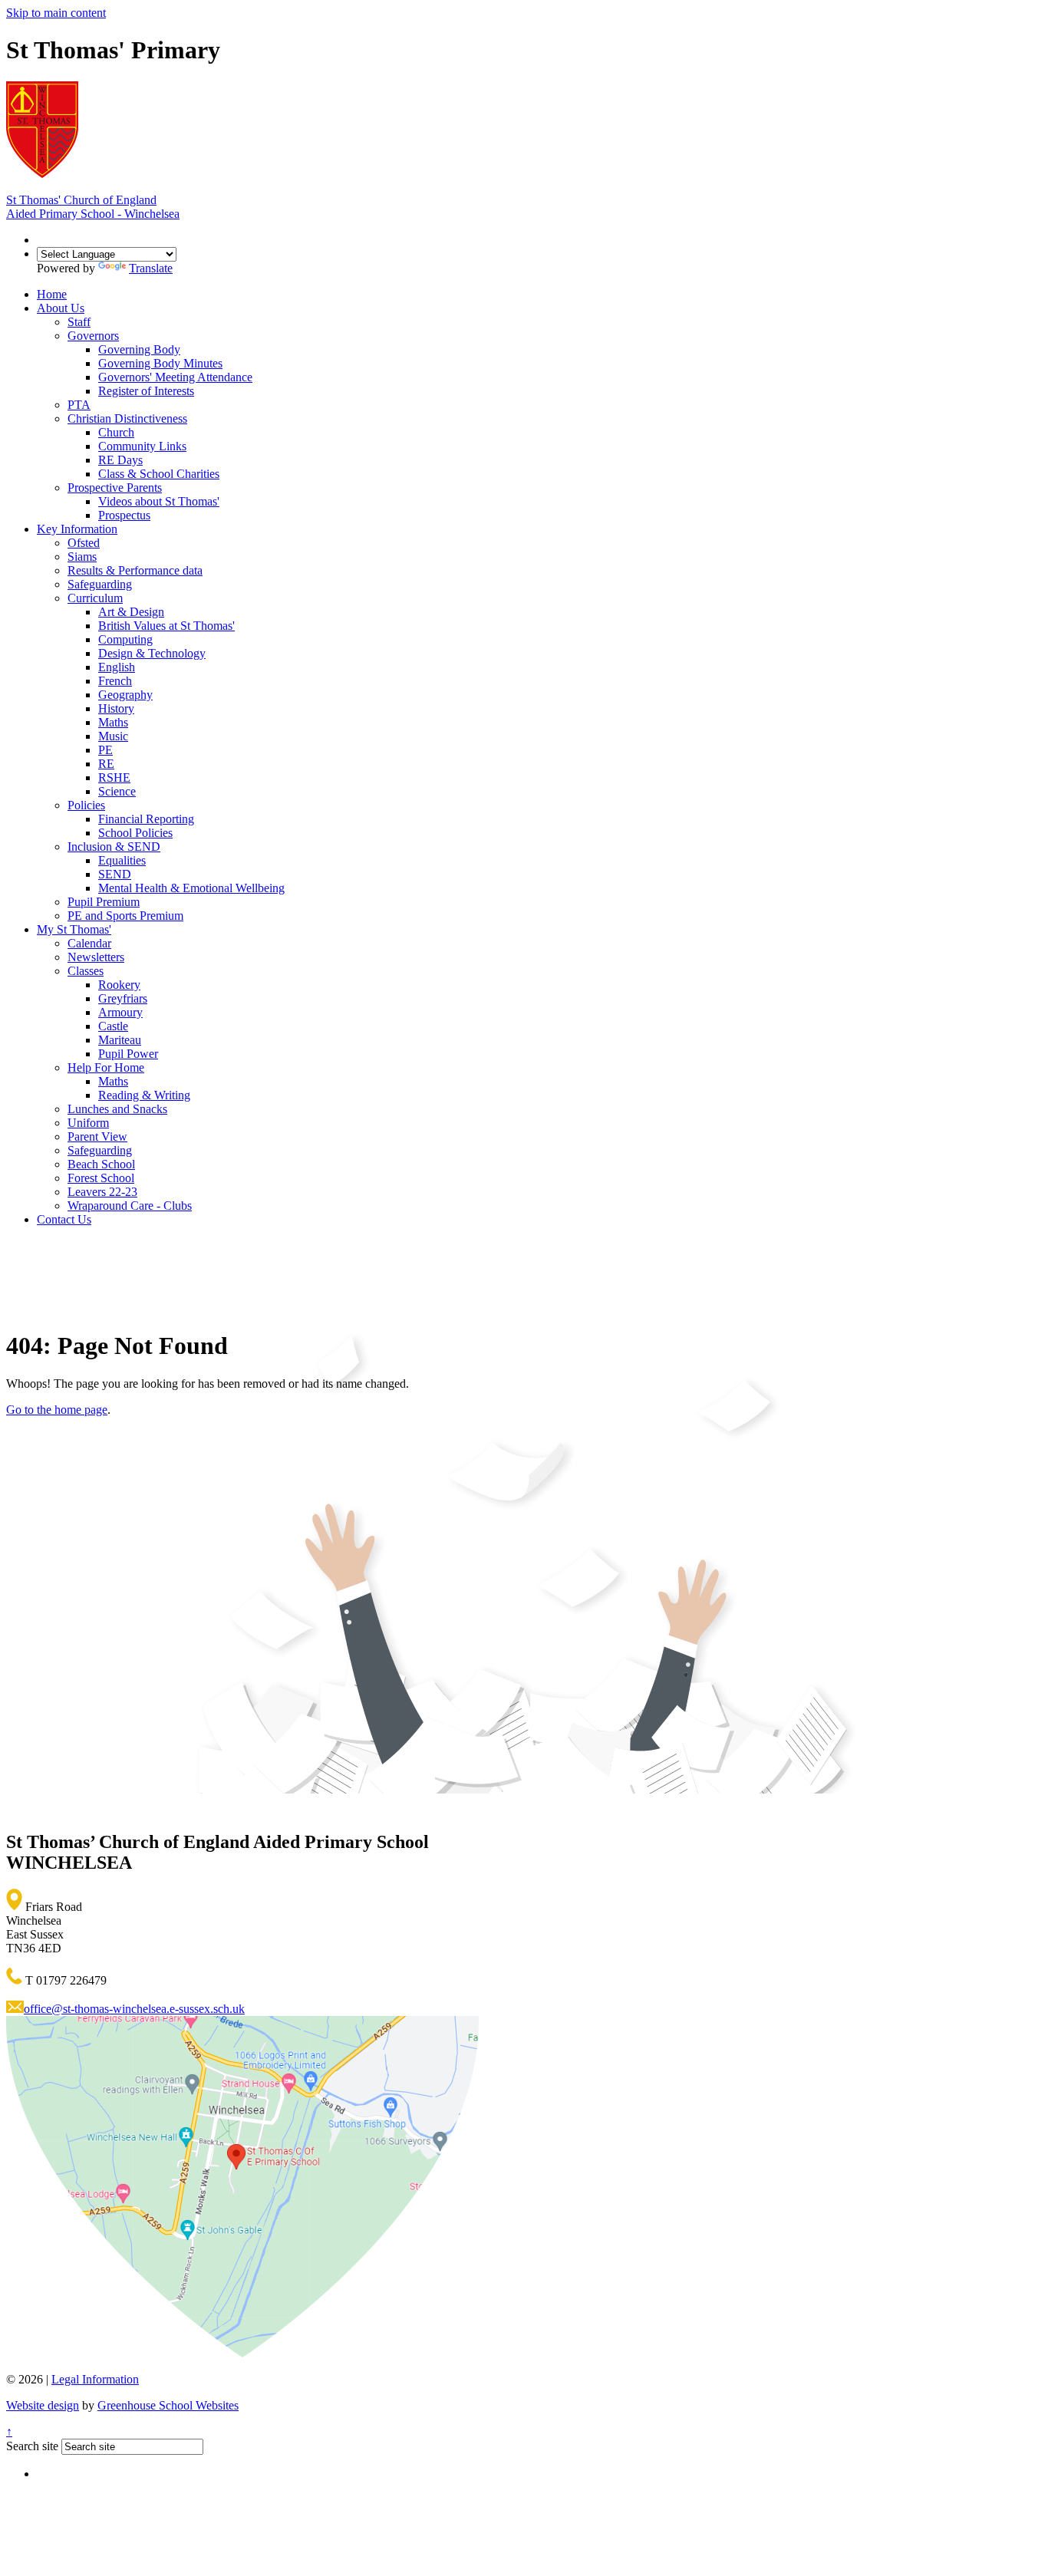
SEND (115, 874)
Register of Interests (146, 391)
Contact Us (64, 1219)
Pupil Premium (104, 902)
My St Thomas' (74, 929)
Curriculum (95, 598)
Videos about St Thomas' (159, 501)
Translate (151, 268)
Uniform (88, 1123)
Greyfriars (123, 998)
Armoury (120, 1012)
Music (113, 736)
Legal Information (95, 2379)
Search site (32, 2446)
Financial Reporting (146, 819)
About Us (61, 308)
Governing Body (139, 349)
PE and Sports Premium (125, 916)
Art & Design (131, 612)
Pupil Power (128, 1054)
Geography (125, 695)
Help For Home (106, 1067)
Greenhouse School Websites (168, 2405)
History (116, 708)
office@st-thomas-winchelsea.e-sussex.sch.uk (134, 2009)
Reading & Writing (144, 1095)
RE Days (120, 460)
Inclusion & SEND (114, 847)
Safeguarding (100, 584)
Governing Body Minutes (160, 363)
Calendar (89, 943)
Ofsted (84, 543)
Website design (43, 2405)
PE (105, 750)
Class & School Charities (159, 474)
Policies (86, 805)
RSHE (114, 777)
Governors (93, 336)
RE (106, 764)
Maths (113, 722)
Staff (79, 322)
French (115, 681)
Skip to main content (56, 13)
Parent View (97, 1136)
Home (52, 294)
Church (116, 432)
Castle (113, 1026)
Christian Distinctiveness (127, 418)
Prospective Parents (115, 488)
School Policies (135, 833)
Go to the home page (57, 1410)
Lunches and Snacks (117, 1109)
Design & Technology (152, 653)
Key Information (77, 529)
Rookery (119, 985)
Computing (125, 639)
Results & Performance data (135, 570)
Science (117, 791)
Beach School (101, 1164)
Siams (82, 557)
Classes (86, 971)
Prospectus (124, 515)
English (117, 667)
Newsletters (96, 957)
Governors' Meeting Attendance (175, 377)
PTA (79, 405)
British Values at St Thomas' (166, 626)
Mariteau (120, 1040)
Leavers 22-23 (102, 1192)
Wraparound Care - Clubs (130, 1206)
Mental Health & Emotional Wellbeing (191, 888)
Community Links (142, 446)
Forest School (101, 1178)
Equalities (122, 860)
